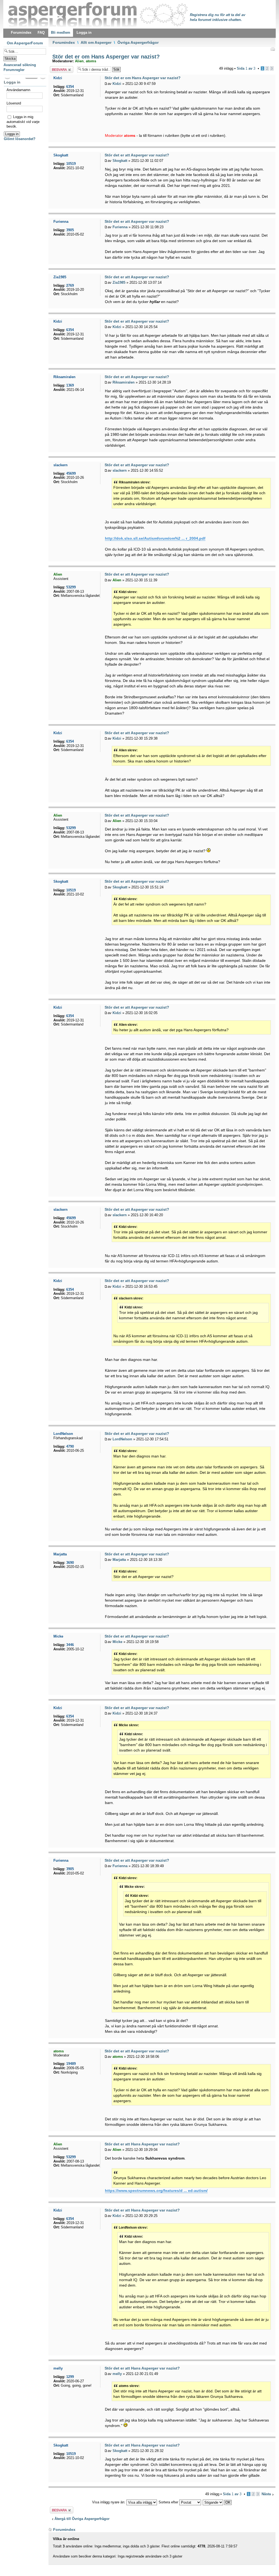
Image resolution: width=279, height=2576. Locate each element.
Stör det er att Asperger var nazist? (137, 155)
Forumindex (64, 42)
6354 (70, 87)
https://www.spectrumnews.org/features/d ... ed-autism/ (156, 2191)
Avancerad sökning (20, 65)
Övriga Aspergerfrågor (138, 42)
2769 (70, 285)
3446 (70, 1645)
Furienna (120, 227)
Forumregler (14, 70)
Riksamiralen (124, 382)
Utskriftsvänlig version (272, 49)
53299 (71, 587)
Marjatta (119, 1560)
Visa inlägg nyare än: (109, 2502)
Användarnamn (18, 90)
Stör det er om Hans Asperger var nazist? (105, 57)
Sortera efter (169, 2502)
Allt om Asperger (96, 42)
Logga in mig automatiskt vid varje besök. (23, 122)
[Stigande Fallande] (217, 2502)
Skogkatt (120, 161)
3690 (70, 1563)
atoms (91, 61)
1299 (70, 2377)
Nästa (266, 2494)
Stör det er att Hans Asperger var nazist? (142, 2144)
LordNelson (122, 1439)
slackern (120, 470)
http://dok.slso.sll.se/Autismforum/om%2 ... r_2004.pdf (155, 538)
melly (117, 2374)
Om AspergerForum (25, 43)
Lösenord (14, 103)
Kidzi (117, 84)
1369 (70, 385)
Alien (79, 61)
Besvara (57, 68)
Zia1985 (119, 282)
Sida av (246, 68)
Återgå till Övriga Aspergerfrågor (82, 2519)
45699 (71, 473)
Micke (117, 1642)
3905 (70, 230)
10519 (71, 164)
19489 (71, 2064)
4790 (70, 1446)
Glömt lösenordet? (20, 139)
